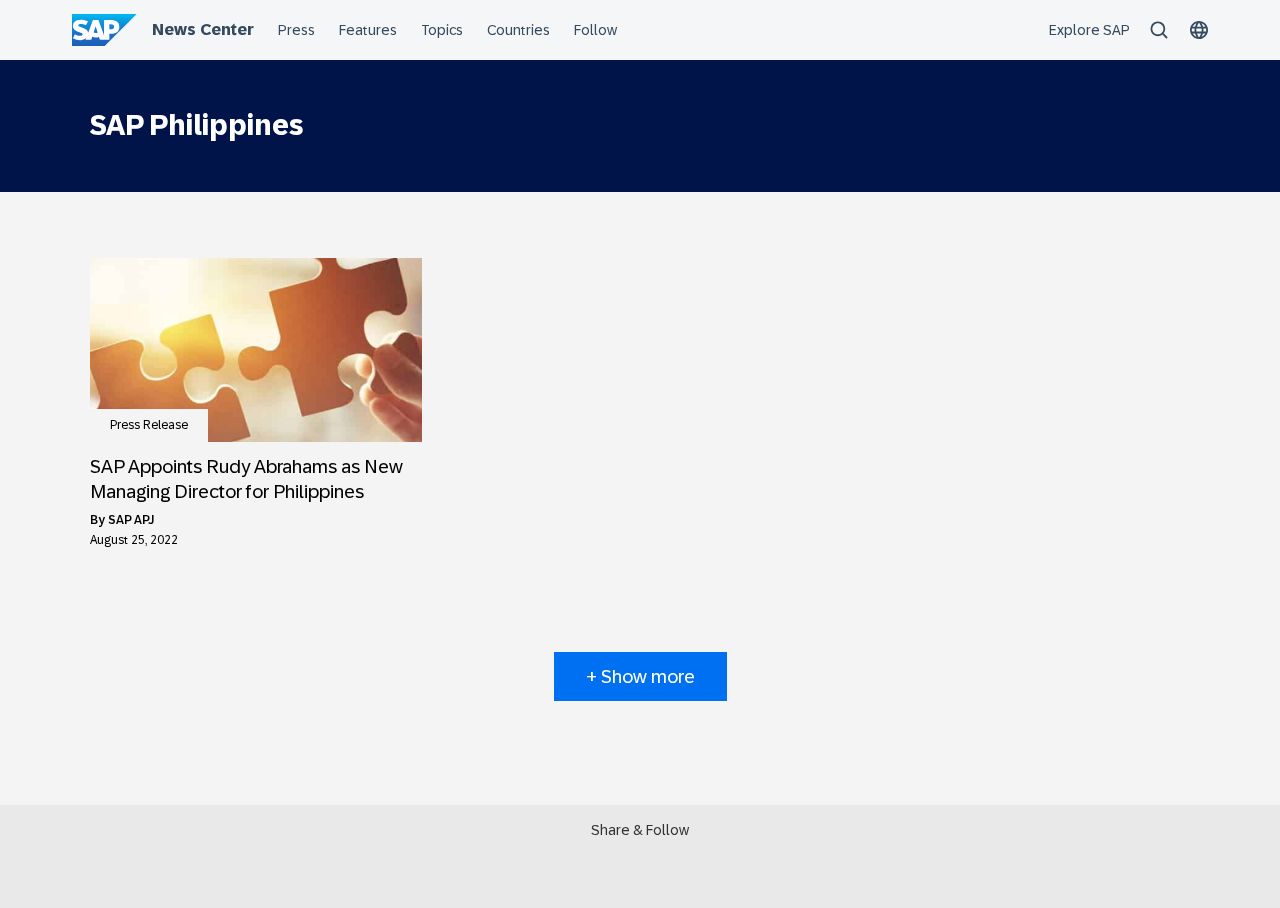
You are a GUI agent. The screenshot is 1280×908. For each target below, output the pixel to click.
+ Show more (640, 676)
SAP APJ (131, 520)
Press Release (149, 425)
